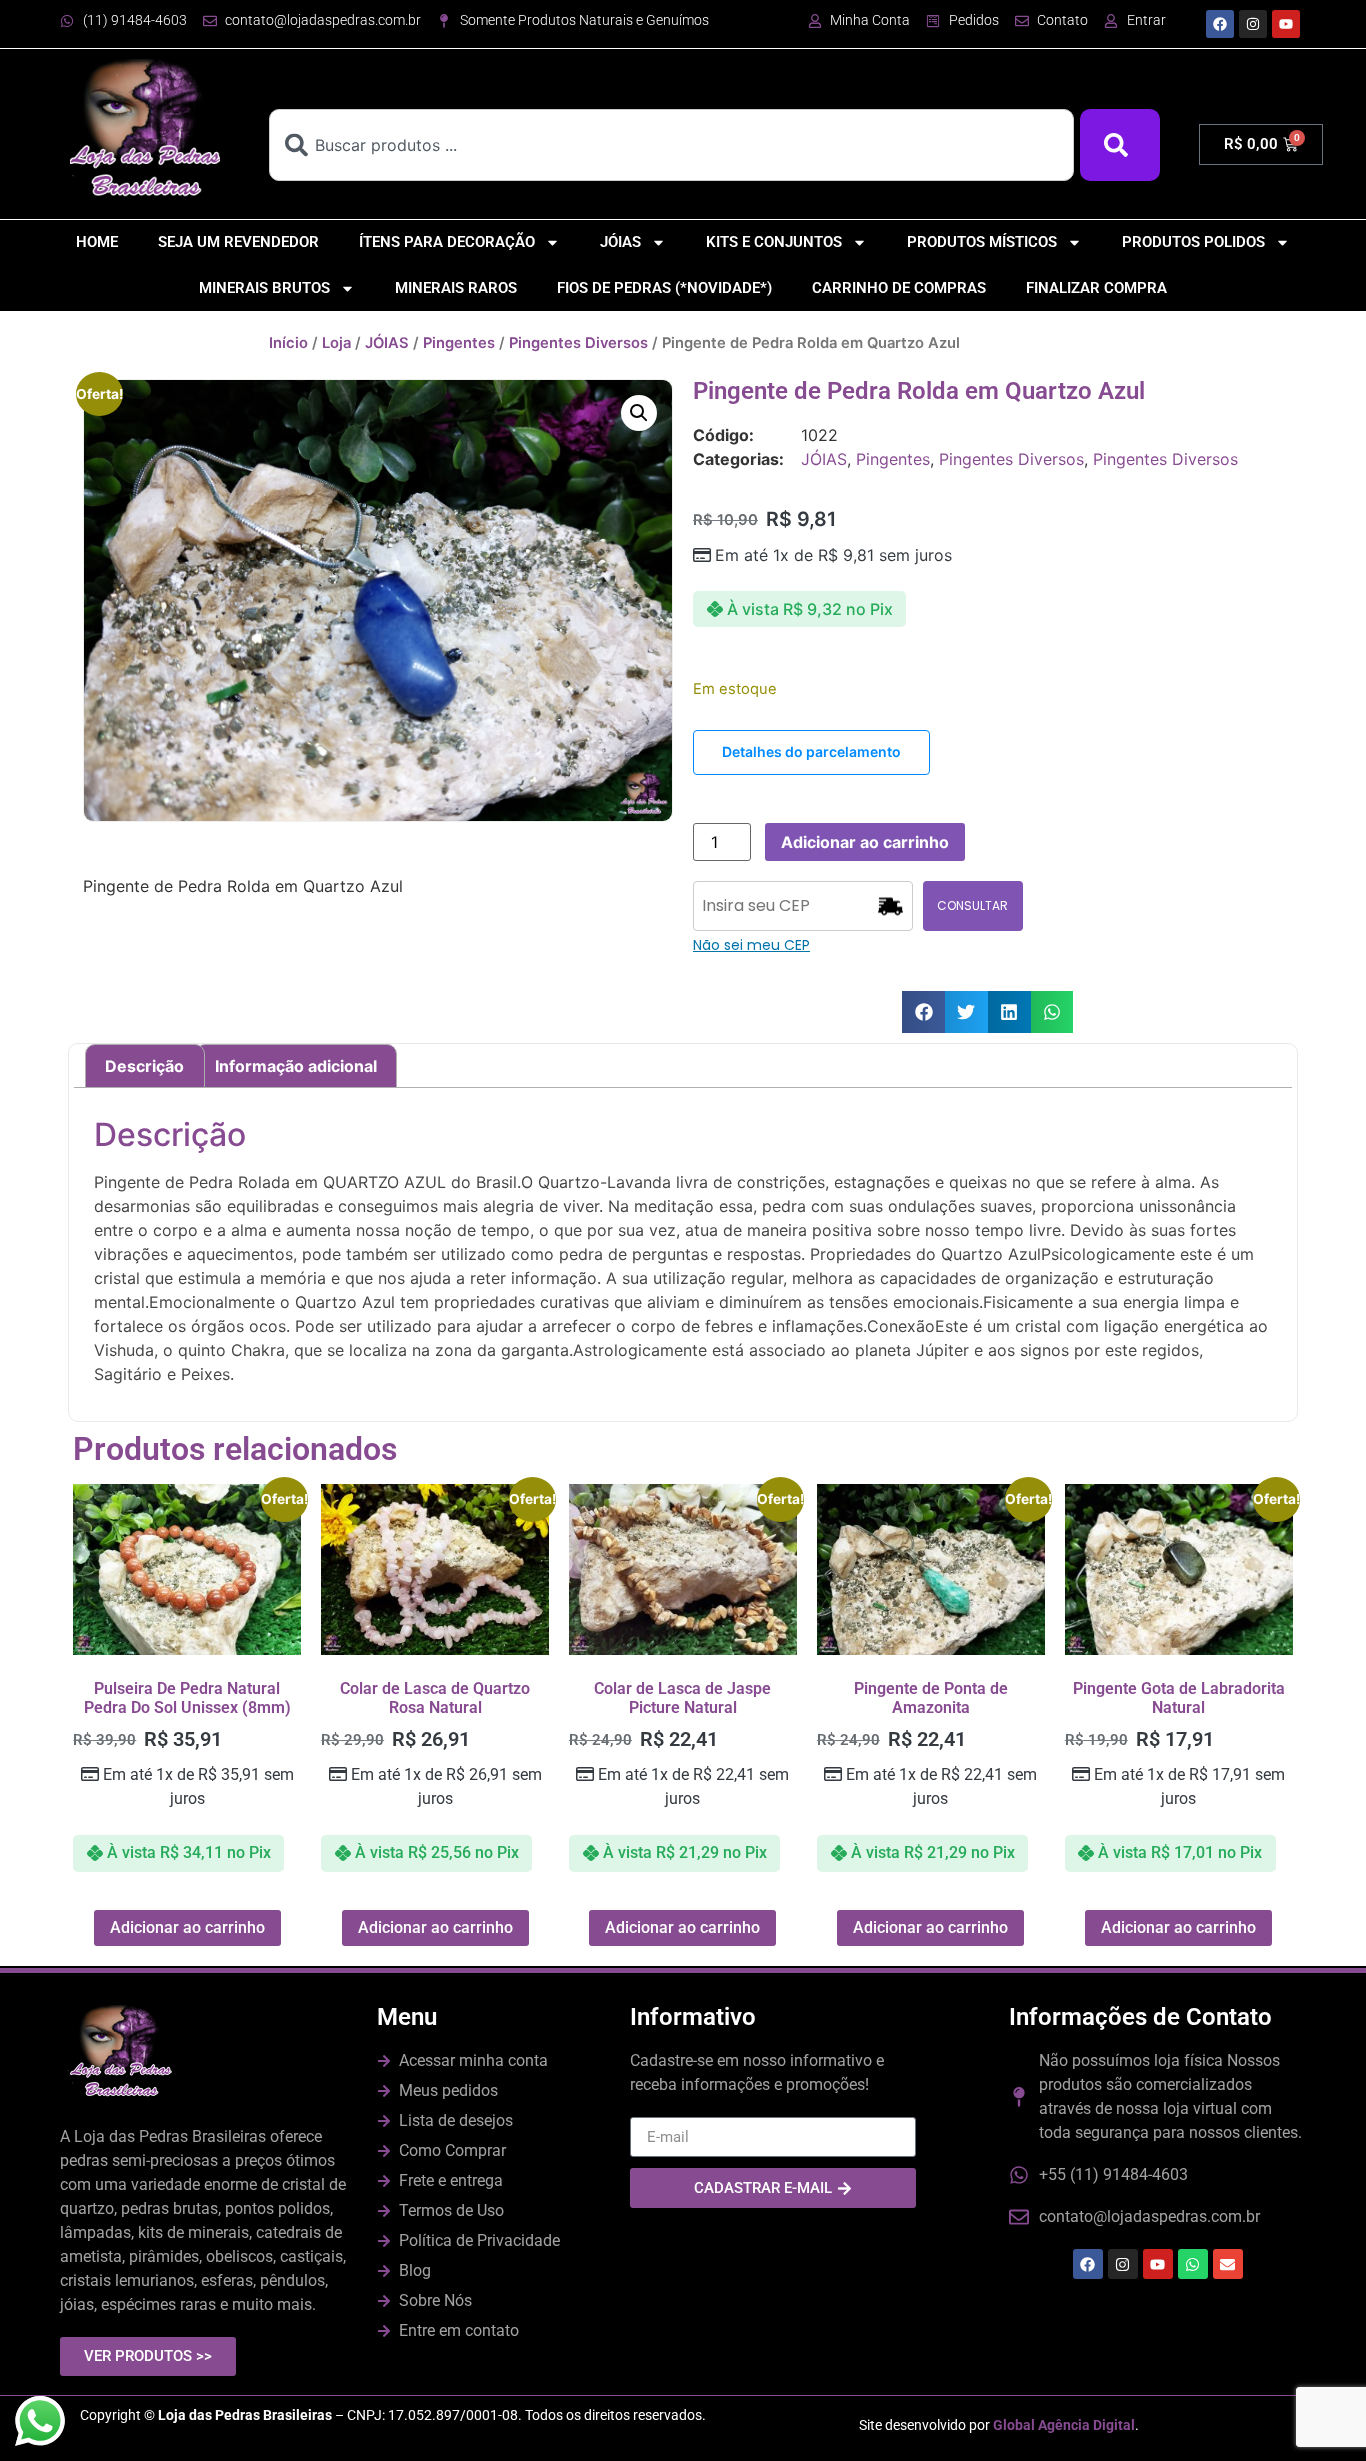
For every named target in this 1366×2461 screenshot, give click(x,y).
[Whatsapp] (1193, 2264)
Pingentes (459, 343)
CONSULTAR (972, 905)
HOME (97, 242)
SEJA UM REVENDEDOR (238, 242)
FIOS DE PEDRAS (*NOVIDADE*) (664, 288)
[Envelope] (1228, 2264)
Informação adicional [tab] (296, 1066)
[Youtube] (1286, 24)
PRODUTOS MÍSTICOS (982, 242)
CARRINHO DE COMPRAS (899, 288)
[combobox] (671, 145)
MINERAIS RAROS (456, 288)
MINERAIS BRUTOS (264, 288)
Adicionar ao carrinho (865, 842)
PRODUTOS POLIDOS (1193, 242)
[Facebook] (1220, 24)
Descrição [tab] (144, 1066)
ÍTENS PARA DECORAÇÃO (447, 242)
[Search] (1120, 145)
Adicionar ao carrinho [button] (187, 1927)
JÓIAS (620, 242)
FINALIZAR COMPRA (1096, 288)
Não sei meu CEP (751, 945)
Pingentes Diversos (578, 343)
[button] (639, 413)
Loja (336, 343)
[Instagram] (1253, 24)
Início (288, 343)
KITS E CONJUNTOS (774, 242)
